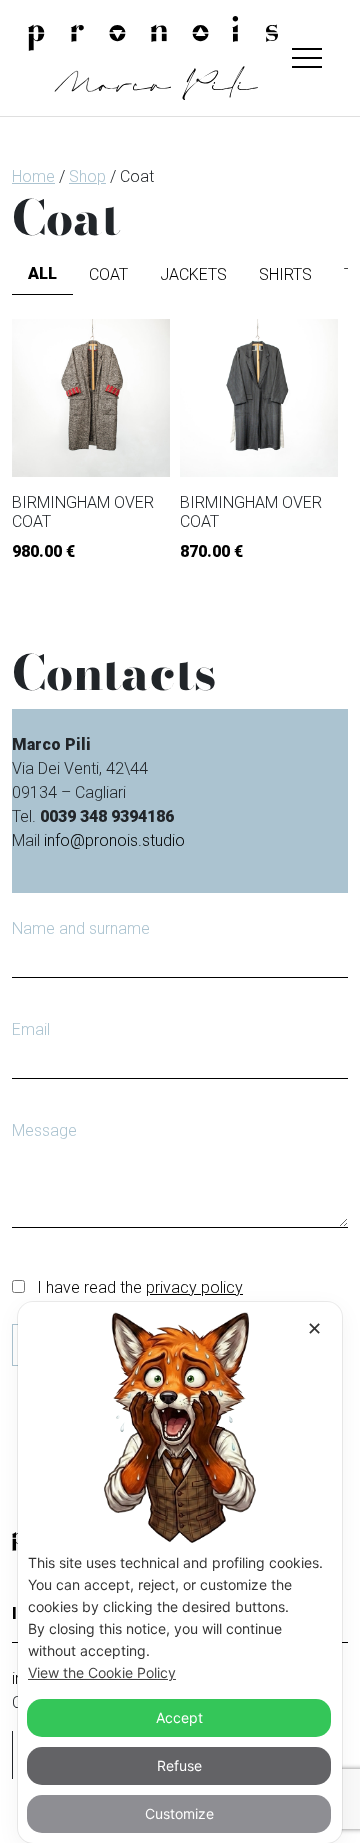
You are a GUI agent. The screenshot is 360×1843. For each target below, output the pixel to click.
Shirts (285, 274)
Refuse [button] (179, 1765)
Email (31, 1029)
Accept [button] (179, 1717)
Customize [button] (179, 1813)
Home (33, 176)
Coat (108, 274)
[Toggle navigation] (307, 58)
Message (44, 1130)
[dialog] (180, 1572)
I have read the (138, 1287)
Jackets (193, 274)
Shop (87, 176)
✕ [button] (314, 1328)
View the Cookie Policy (102, 1672)
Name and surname (81, 928)
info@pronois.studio (114, 840)
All (42, 273)
